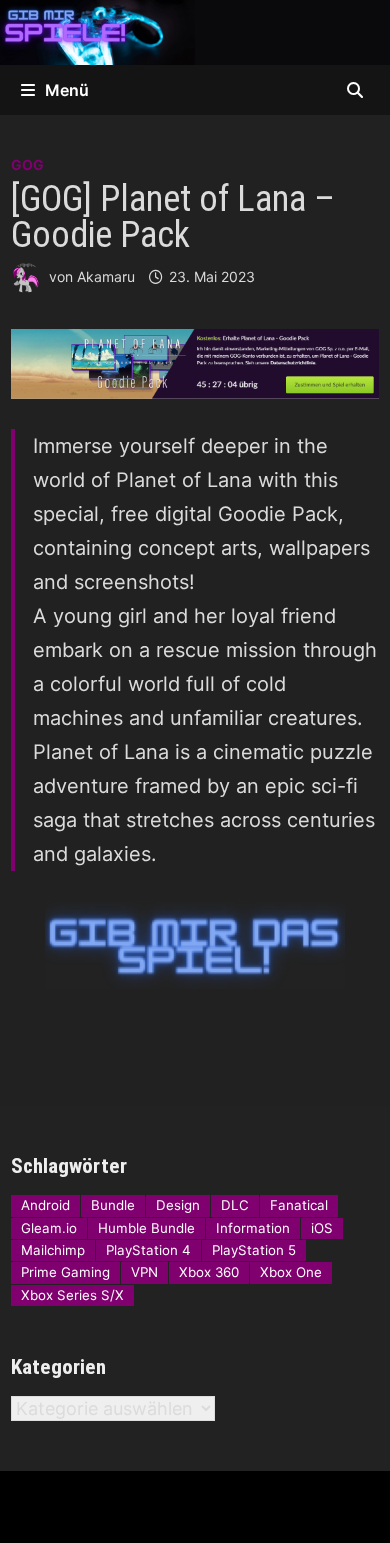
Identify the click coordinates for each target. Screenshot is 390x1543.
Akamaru (106, 276)
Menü (67, 90)
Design (178, 1205)
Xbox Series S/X (72, 1295)
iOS (322, 1228)
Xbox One (291, 1272)
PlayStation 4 (148, 1250)
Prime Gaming (65, 1272)
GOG (27, 164)
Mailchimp (53, 1250)
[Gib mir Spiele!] (195, 30)
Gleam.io (49, 1228)
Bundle (113, 1205)
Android (45, 1205)
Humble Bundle (146, 1228)
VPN (144, 1272)
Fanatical (299, 1205)
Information (253, 1228)
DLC (235, 1205)
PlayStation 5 (254, 1250)
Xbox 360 (209, 1272)
